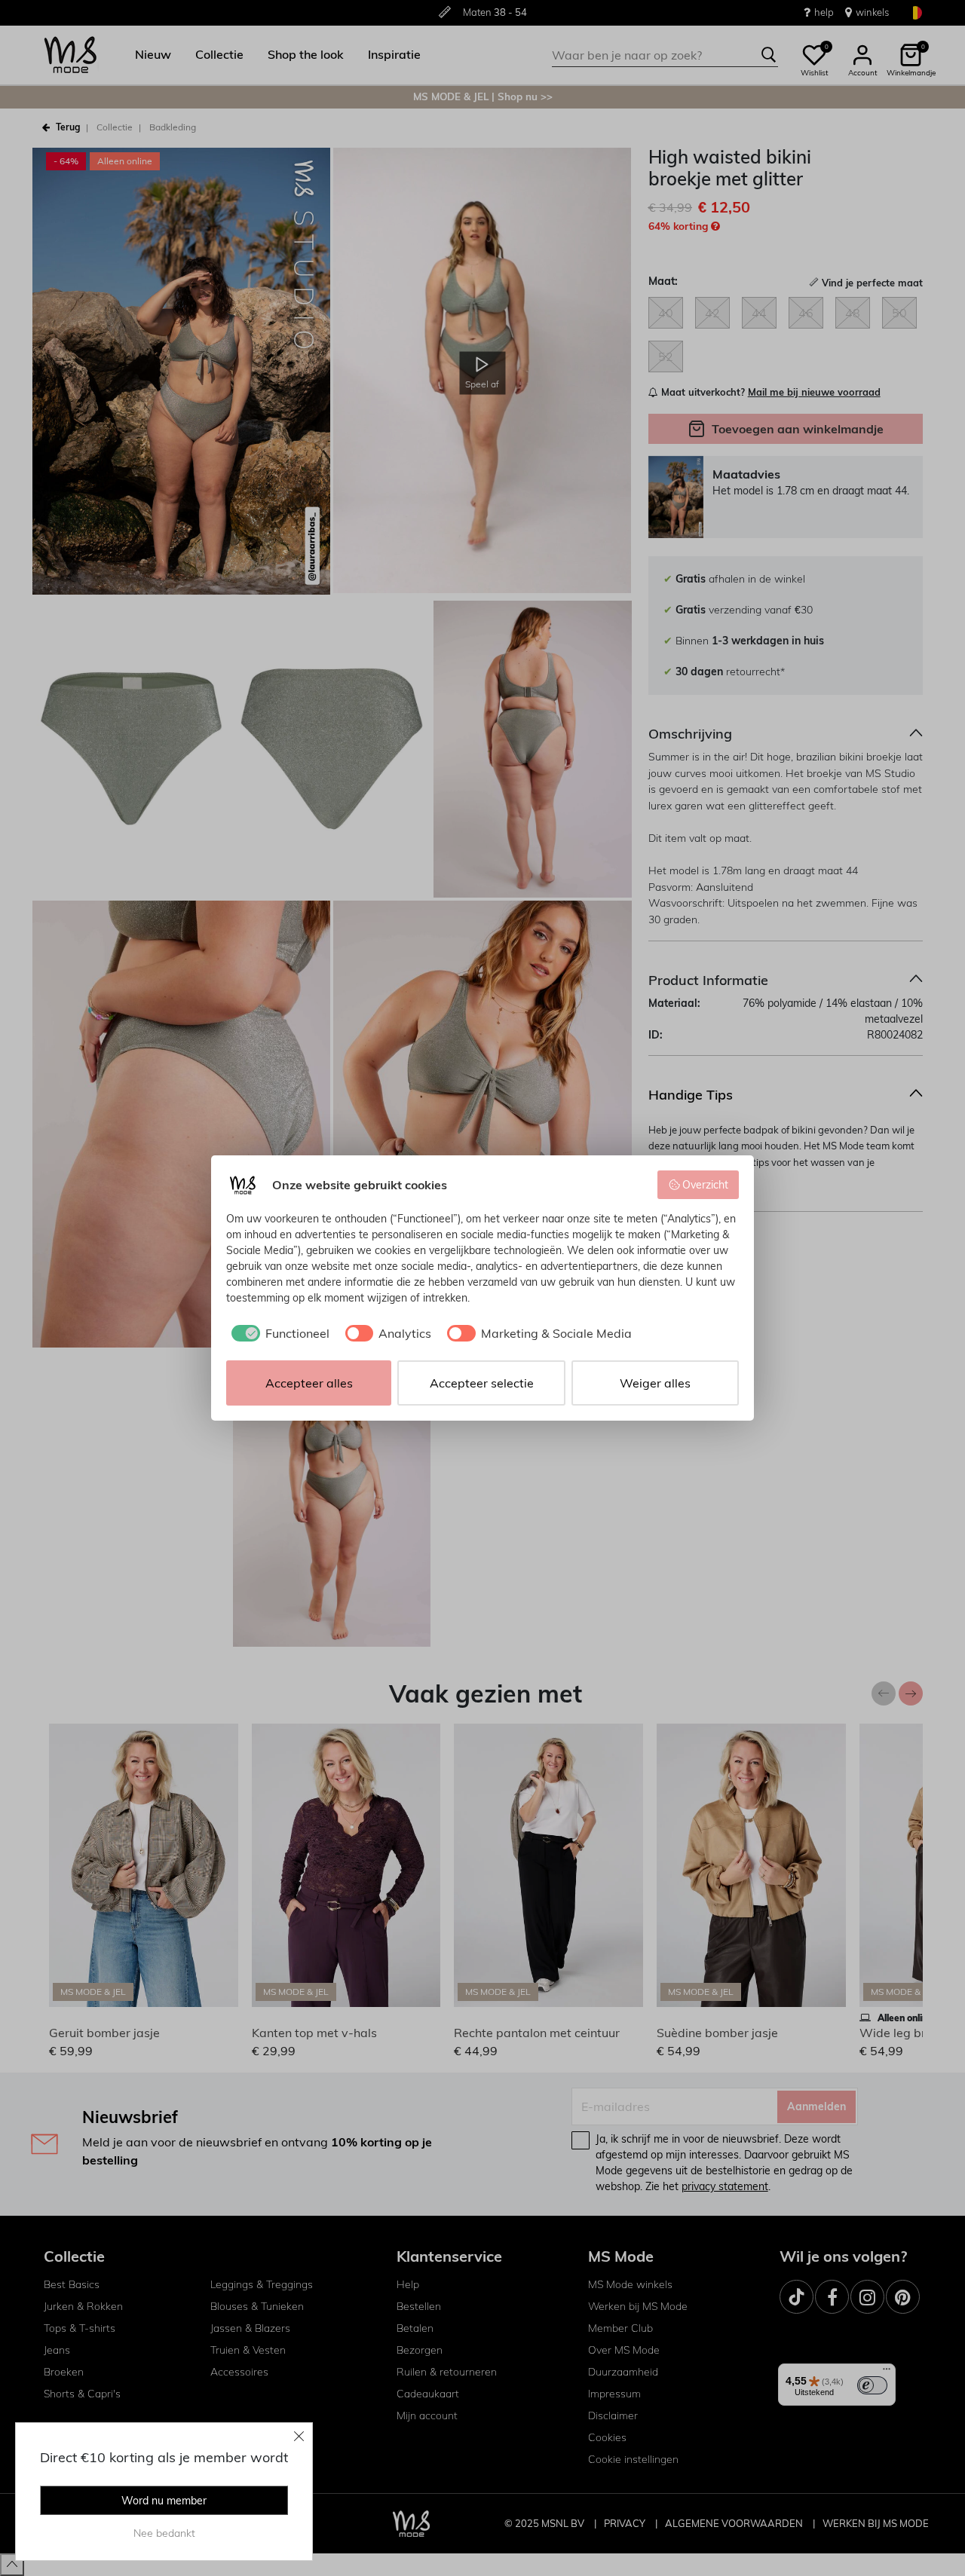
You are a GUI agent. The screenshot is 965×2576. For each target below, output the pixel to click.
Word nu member (164, 2501)
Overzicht (705, 1185)
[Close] (299, 2436)
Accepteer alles (309, 1383)
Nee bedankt (164, 2533)
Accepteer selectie (482, 1383)
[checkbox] (278, 1333)
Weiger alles (655, 1383)
